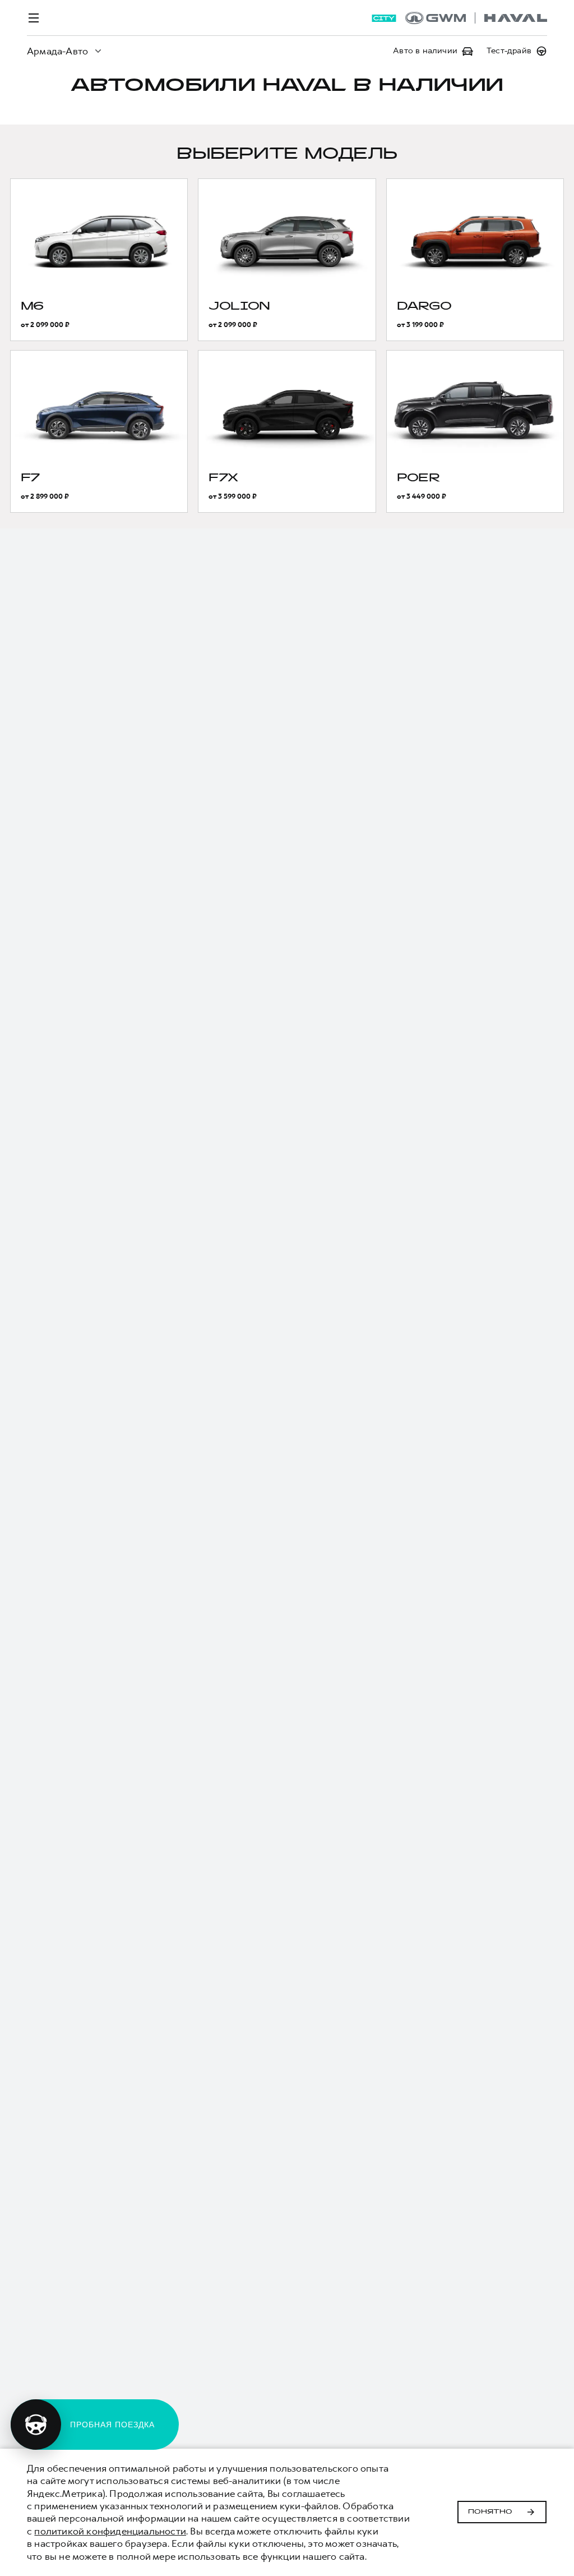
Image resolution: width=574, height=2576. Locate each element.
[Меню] (34, 18)
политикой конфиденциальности (110, 2531)
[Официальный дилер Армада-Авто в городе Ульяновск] (476, 18)
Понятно (490, 2512)
